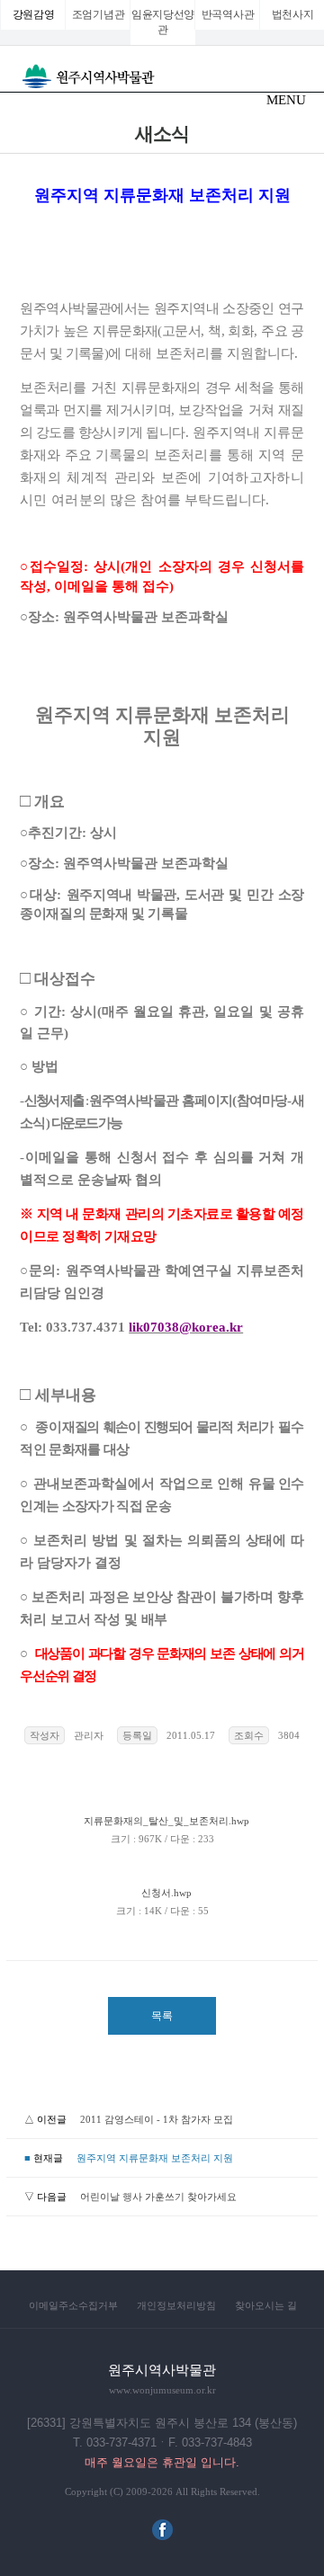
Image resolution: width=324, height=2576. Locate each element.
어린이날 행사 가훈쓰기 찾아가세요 (158, 2197)
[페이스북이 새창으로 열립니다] (162, 2536)
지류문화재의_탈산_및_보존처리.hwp (162, 1821)
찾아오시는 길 (266, 2305)
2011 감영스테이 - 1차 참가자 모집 (157, 2119)
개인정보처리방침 (176, 2305)
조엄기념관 (99, 14)
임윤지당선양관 (163, 22)
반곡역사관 (228, 14)
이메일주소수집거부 (73, 2305)
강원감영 (34, 14)
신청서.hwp (162, 1893)
